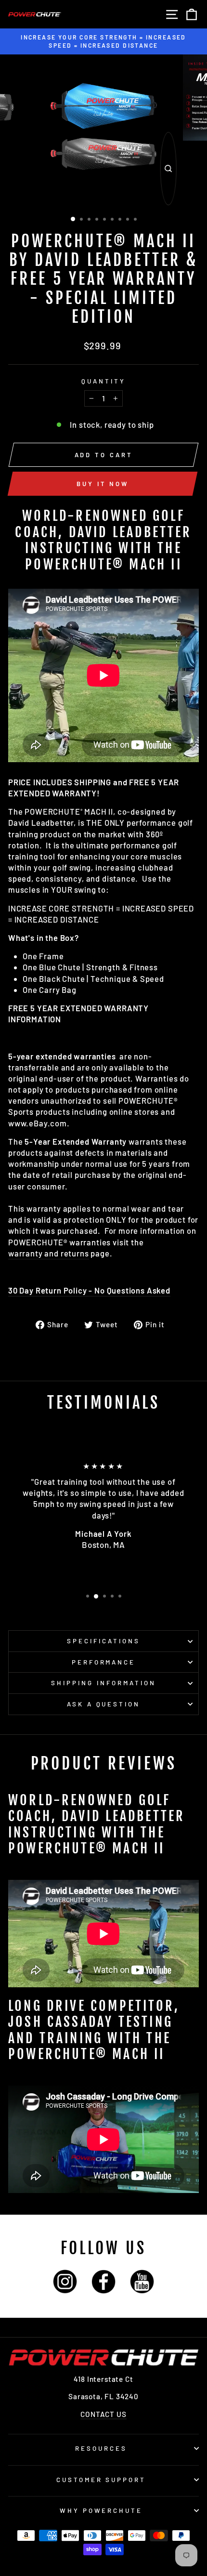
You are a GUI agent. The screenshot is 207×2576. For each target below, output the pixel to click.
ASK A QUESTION (104, 1704)
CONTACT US (103, 2414)
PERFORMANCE (104, 1662)
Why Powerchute (101, 2510)
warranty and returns (49, 1253)
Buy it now (103, 484)
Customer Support (101, 2480)
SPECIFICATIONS (103, 1641)
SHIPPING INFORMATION (103, 1683)
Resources (101, 2448)
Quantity (103, 381)
